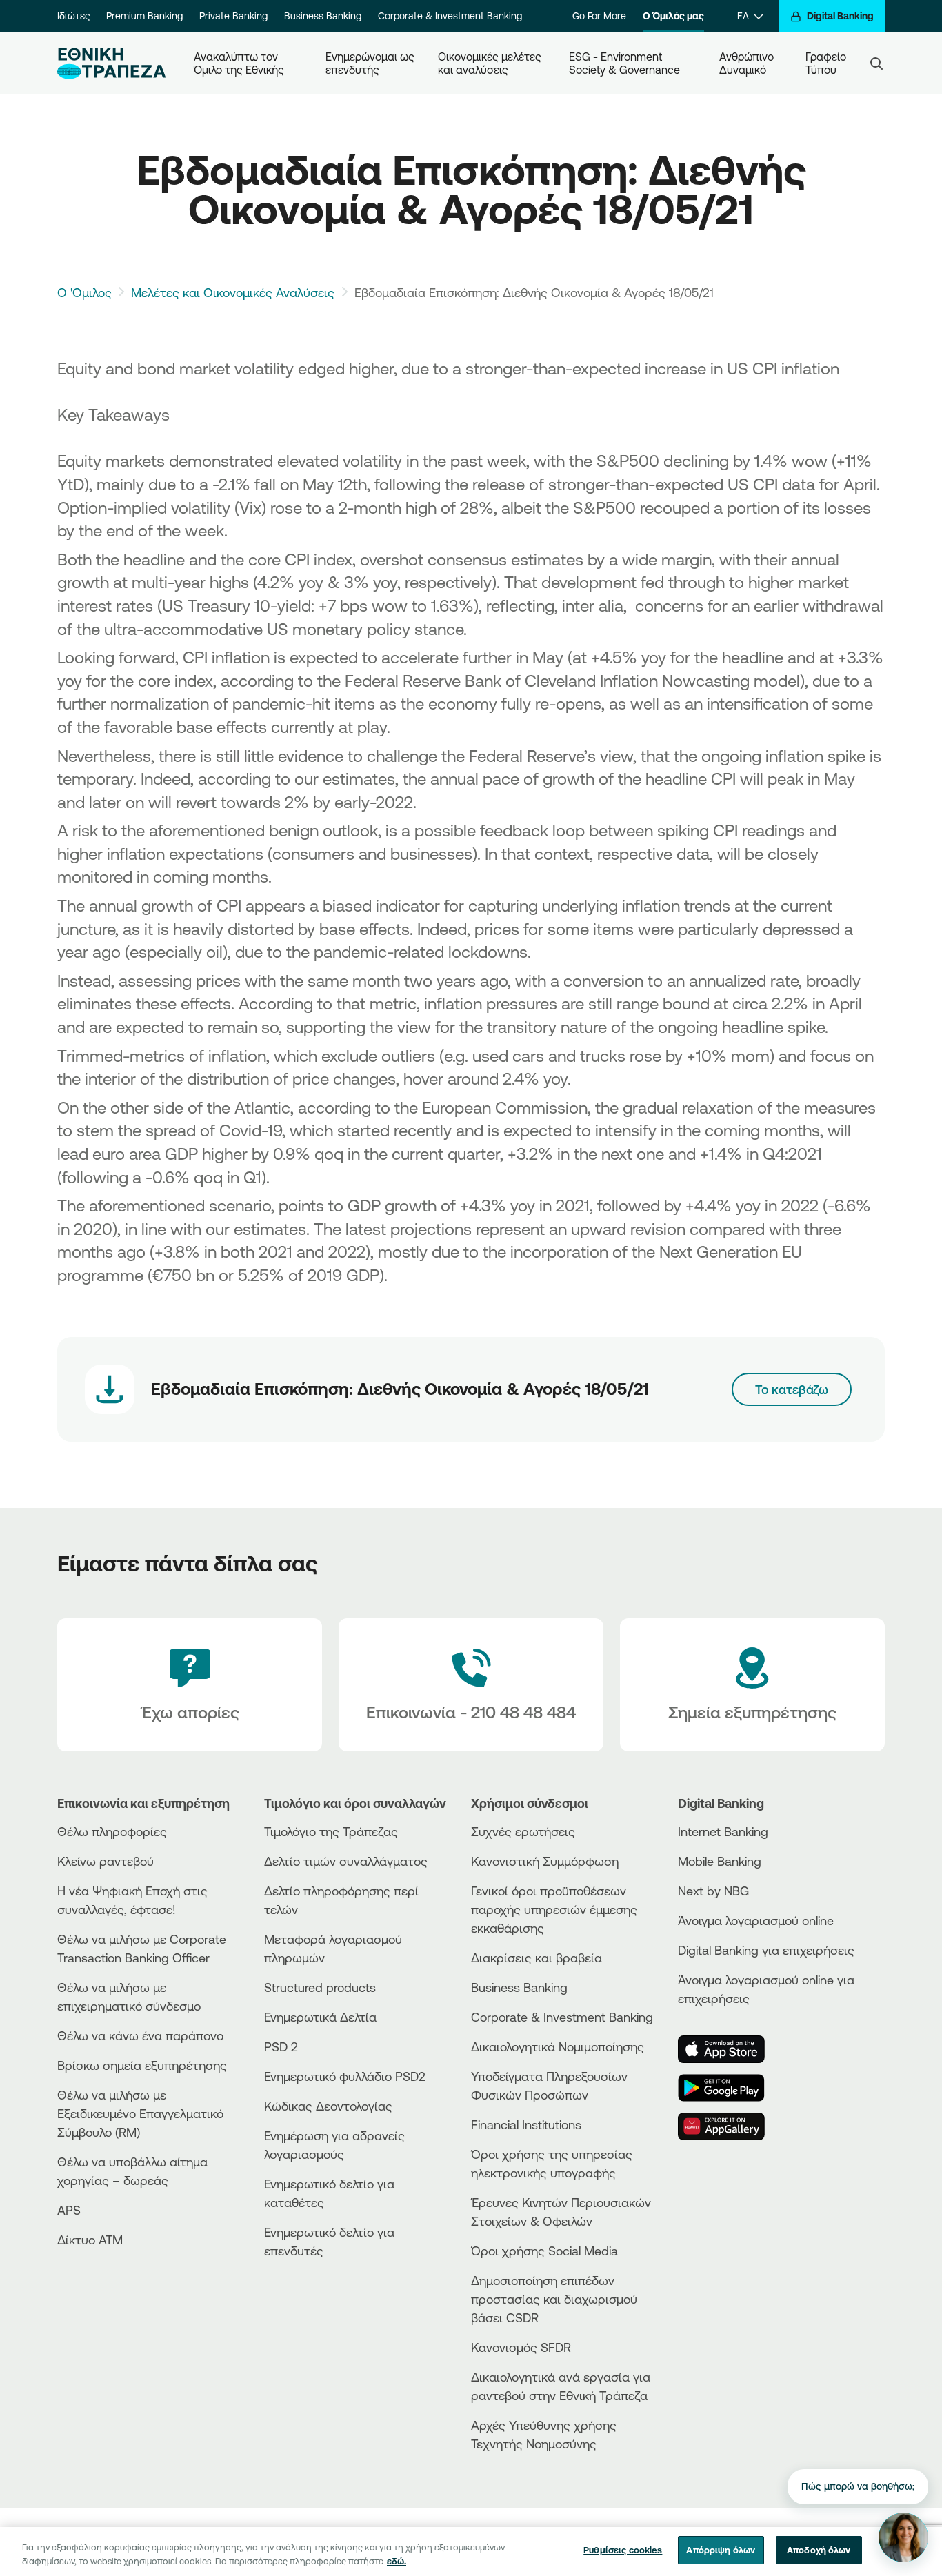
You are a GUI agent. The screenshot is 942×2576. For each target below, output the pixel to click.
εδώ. (397, 2561)
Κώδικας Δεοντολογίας (328, 2106)
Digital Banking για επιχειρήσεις (766, 1950)
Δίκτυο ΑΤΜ (90, 2240)
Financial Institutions (526, 2124)
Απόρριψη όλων (721, 2550)
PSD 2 (281, 2046)
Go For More (599, 16)
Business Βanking (519, 1987)
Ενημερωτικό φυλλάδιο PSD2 (345, 2076)
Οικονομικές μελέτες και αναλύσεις (491, 63)
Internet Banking (723, 1831)
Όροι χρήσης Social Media (544, 2251)
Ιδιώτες (73, 16)
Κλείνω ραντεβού (106, 1861)
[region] (471, 2552)
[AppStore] (730, 2049)
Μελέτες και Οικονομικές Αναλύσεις (233, 292)
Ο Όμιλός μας (673, 16)
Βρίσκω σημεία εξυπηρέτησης (142, 2065)
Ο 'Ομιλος (84, 292)
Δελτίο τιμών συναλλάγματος (346, 1861)
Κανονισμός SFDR (521, 2347)
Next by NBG (713, 1891)
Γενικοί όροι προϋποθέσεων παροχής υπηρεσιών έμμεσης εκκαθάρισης (554, 1909)
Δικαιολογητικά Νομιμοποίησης (558, 2046)
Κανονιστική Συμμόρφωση (545, 1861)
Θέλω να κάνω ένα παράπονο (140, 2035)
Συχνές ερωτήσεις (523, 1831)
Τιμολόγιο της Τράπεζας (331, 1831)
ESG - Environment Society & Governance (624, 63)
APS (69, 2210)
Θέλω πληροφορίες (112, 1831)
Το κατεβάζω (792, 1389)
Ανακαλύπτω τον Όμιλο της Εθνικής (239, 63)
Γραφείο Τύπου (827, 63)
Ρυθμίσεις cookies (623, 2550)
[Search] (876, 63)
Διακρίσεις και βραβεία (537, 1958)
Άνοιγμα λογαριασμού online (756, 1920)
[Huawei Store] (730, 2126)
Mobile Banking (720, 1861)
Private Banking (233, 16)
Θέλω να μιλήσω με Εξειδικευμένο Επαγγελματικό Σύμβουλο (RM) (140, 2113)
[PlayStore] (730, 2088)
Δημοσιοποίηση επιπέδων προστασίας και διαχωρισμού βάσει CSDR (554, 2299)
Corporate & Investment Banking (450, 16)
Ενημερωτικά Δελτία (320, 2017)
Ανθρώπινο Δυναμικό (748, 63)
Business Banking (323, 16)
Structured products (320, 1987)
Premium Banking (144, 16)
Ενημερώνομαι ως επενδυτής (371, 63)
